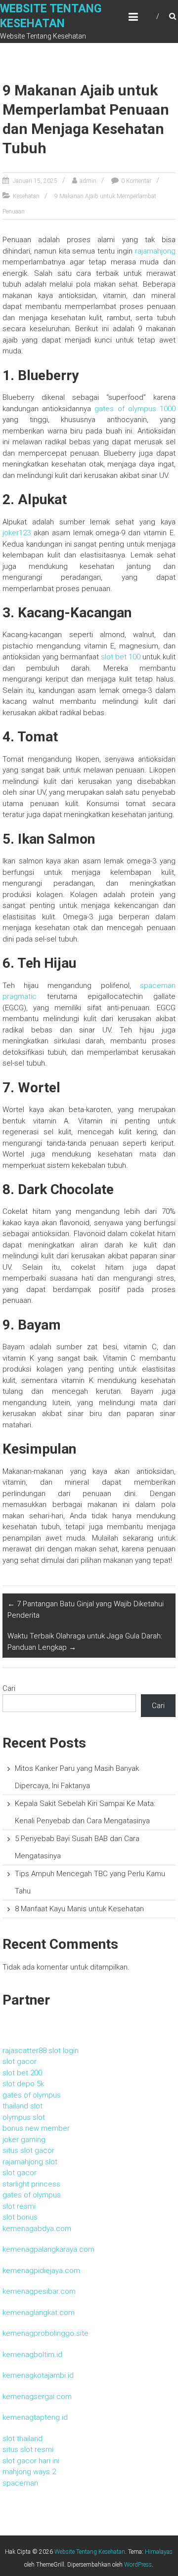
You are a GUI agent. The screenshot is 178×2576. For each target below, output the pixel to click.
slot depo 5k (23, 2084)
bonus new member (36, 2128)
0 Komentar (136, 181)
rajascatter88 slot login (41, 2051)
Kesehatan (26, 196)
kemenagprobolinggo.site (45, 2333)
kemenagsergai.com (37, 2397)
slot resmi (19, 2206)
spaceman (20, 2483)
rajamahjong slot (30, 2162)
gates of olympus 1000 (135, 409)
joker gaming (24, 2140)
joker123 (17, 533)
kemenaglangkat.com (39, 2313)
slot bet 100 (121, 657)
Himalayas (159, 2552)
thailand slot (22, 2106)
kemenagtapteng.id (35, 2417)
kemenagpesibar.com (39, 2291)
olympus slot (24, 2117)
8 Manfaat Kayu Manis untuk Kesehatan (79, 1909)
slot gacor (20, 2061)
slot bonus (20, 2217)
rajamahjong (155, 251)
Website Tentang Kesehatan (90, 2552)
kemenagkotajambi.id (38, 2375)
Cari (9, 1688)
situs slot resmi (28, 2449)
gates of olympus (32, 2095)
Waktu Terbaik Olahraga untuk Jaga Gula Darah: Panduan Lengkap (85, 1642)
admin (88, 181)
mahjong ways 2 (29, 2472)
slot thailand (22, 2439)
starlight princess (31, 2184)
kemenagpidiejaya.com (41, 2271)
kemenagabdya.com (37, 2229)
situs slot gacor (28, 2150)
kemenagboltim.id (32, 2355)
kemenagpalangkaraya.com (48, 2249)
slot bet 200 (22, 2073)
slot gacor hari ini (31, 2461)
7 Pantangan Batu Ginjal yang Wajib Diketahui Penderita (86, 1610)
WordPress (138, 2565)
